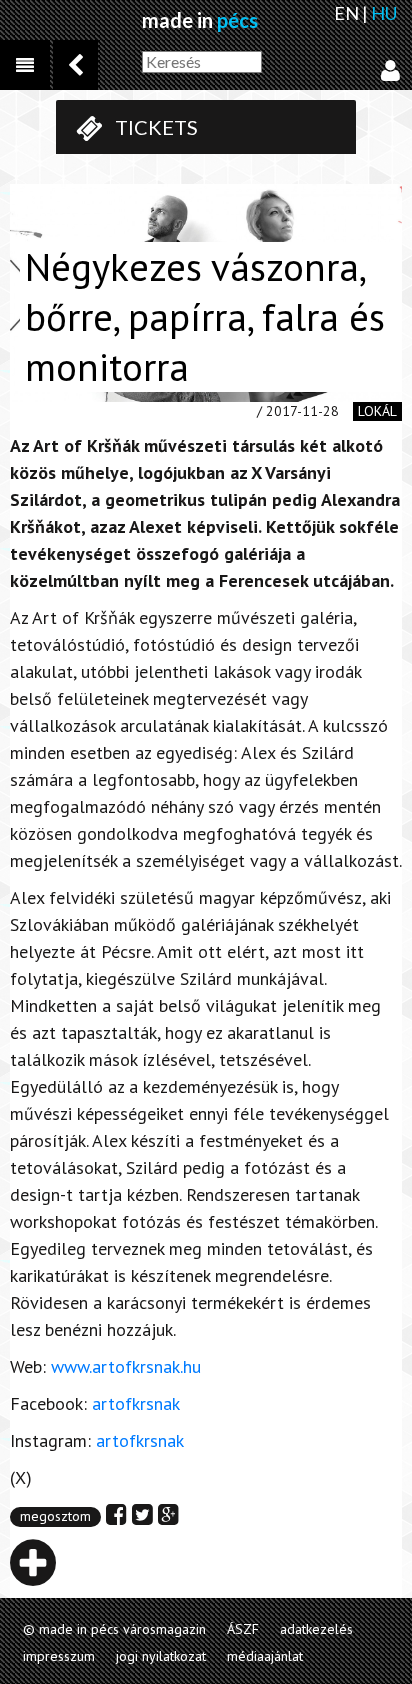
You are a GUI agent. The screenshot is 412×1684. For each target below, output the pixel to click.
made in (200, 20)
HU (384, 13)
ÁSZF (243, 1629)
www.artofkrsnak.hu (126, 1366)
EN (346, 13)
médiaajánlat (265, 1656)
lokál (377, 411)
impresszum (59, 1656)
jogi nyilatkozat (161, 1656)
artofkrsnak (136, 1403)
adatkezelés (316, 1629)
